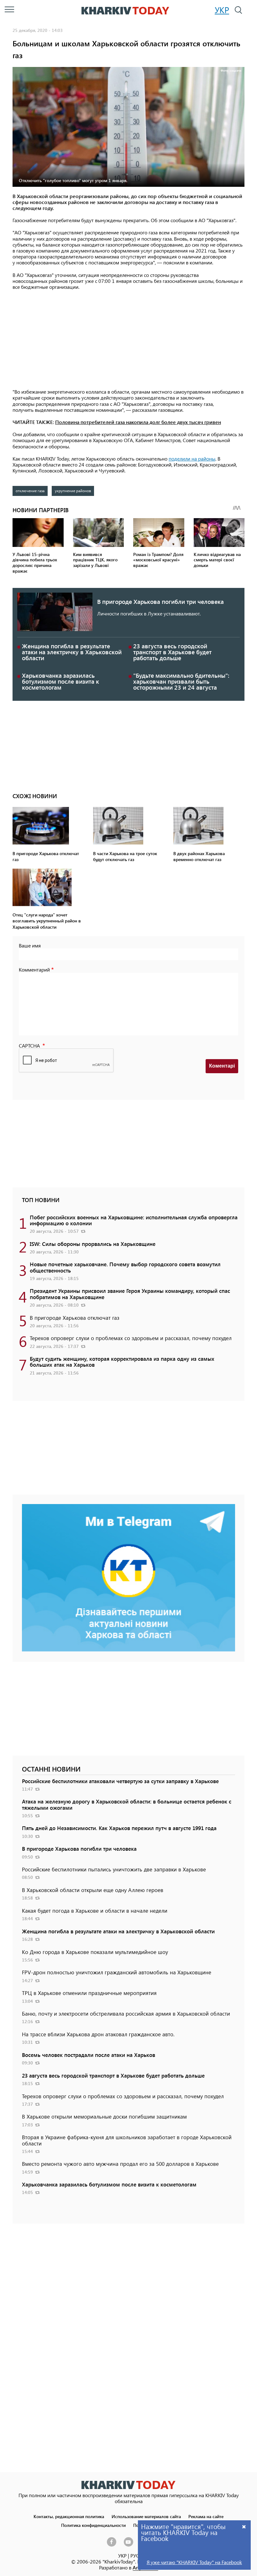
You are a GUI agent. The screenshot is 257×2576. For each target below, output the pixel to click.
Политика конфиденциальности (93, 2525)
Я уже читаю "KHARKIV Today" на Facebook (194, 2562)
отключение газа (30, 491)
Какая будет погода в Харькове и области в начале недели (95, 1910)
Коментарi (222, 1066)
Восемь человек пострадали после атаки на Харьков (89, 2055)
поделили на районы (192, 459)
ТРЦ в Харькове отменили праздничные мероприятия (89, 1993)
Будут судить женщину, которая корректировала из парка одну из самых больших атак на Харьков (122, 1362)
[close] (244, 2526)
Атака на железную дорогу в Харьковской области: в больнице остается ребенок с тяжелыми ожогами (127, 1804)
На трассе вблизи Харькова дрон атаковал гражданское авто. (98, 2034)
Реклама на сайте (206, 2516)
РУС (135, 2556)
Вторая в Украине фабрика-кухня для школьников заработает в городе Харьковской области (127, 2140)
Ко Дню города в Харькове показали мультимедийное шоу (95, 1952)
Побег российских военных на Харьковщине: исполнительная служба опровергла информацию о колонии (134, 1220)
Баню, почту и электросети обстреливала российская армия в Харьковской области (126, 2013)
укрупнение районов (73, 491)
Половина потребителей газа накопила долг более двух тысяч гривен (138, 422)
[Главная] (125, 11)
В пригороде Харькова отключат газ (75, 1318)
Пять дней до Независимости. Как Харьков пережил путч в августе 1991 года (119, 1828)
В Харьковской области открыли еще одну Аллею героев (93, 1890)
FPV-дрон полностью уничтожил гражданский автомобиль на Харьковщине (117, 1972)
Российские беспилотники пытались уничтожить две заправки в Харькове (114, 1869)
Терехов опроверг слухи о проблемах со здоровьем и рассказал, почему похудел (131, 1338)
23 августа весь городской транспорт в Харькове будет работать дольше (172, 652)
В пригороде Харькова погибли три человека (160, 602)
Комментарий (34, 969)
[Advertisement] (128, 340)
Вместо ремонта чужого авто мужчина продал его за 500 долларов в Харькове (120, 2164)
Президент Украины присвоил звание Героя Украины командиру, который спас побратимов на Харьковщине (130, 1294)
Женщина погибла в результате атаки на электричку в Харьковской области (72, 652)
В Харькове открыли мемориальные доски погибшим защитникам (104, 2116)
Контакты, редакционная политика (69, 2516)
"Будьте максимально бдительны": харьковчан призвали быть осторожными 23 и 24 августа (181, 681)
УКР (222, 10)
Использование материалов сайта (146, 2516)
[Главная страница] (128, 2485)
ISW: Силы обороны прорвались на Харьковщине (93, 1244)
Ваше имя (30, 945)
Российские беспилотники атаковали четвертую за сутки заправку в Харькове (120, 1781)
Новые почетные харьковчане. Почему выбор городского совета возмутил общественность (125, 1267)
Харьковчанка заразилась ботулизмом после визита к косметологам (60, 681)
